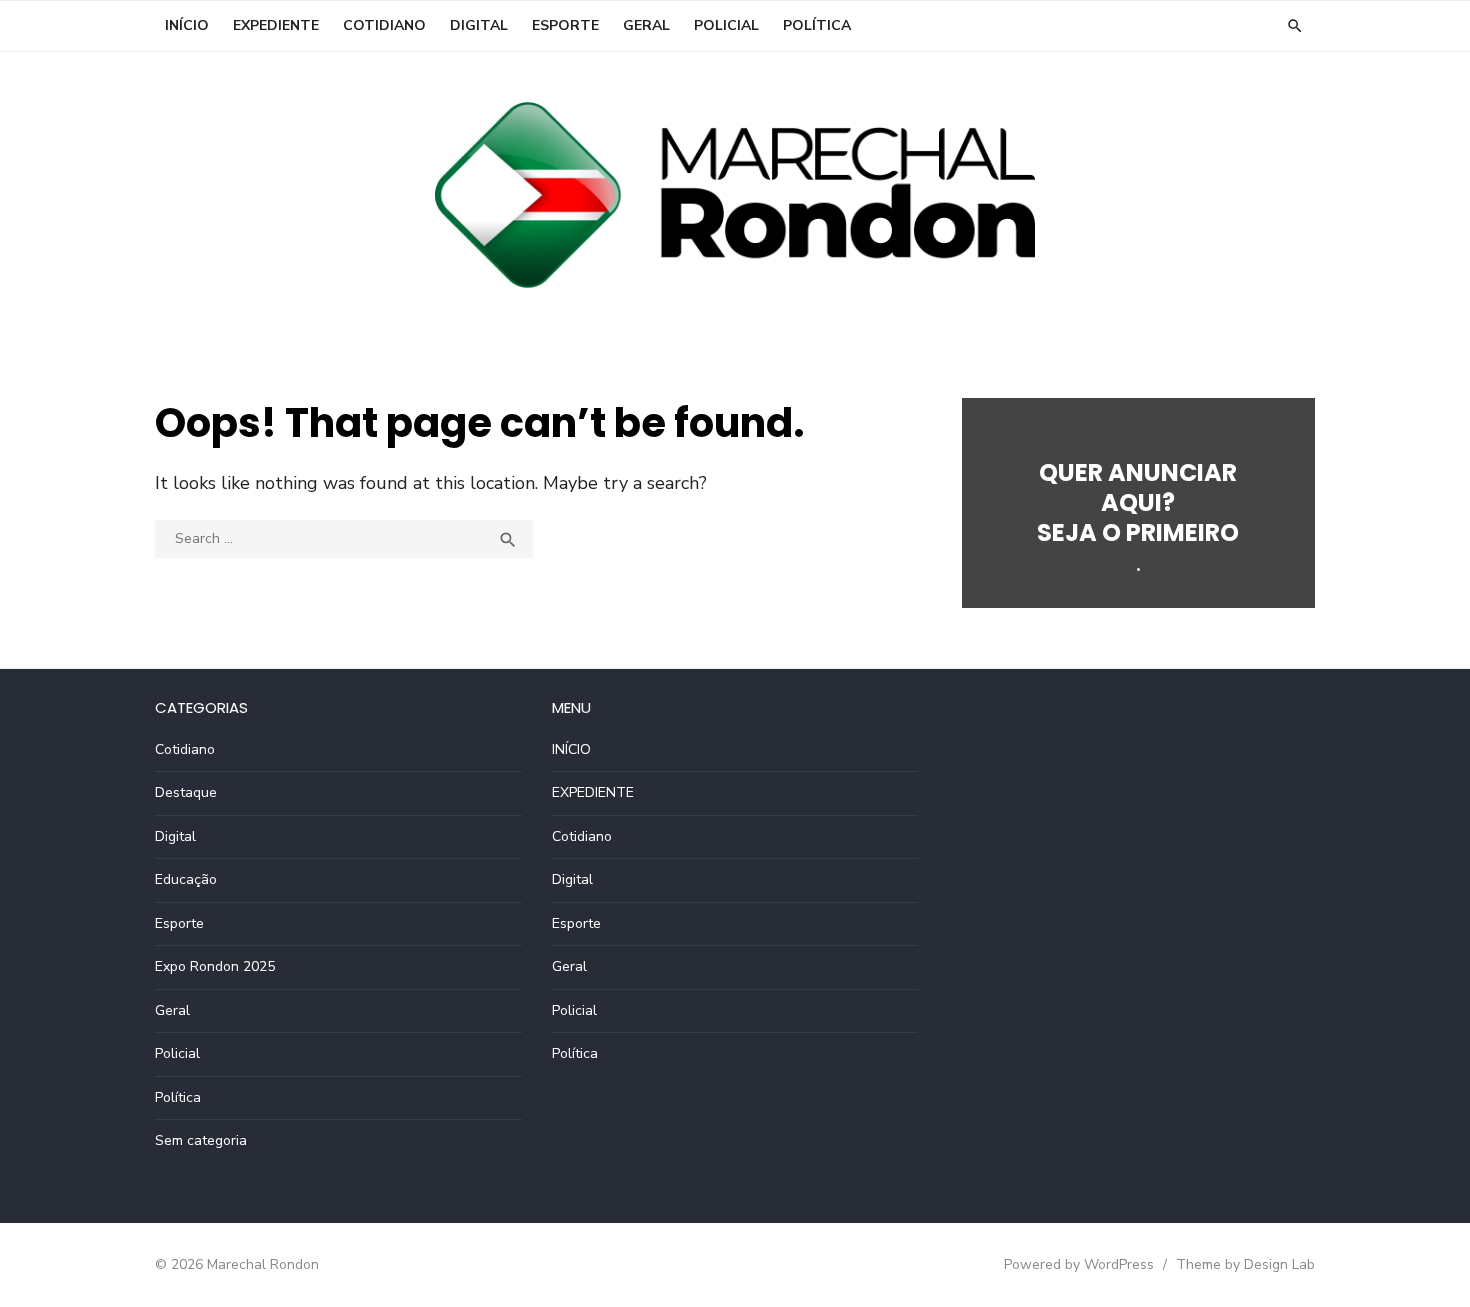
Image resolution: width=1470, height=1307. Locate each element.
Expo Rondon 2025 (215, 966)
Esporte (565, 25)
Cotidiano (384, 25)
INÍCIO (187, 25)
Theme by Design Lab (1245, 1264)
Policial (726, 25)
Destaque (186, 792)
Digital (479, 25)
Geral (646, 25)
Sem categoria (201, 1140)
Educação (186, 879)
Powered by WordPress (1079, 1264)
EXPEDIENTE (276, 25)
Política (817, 25)
